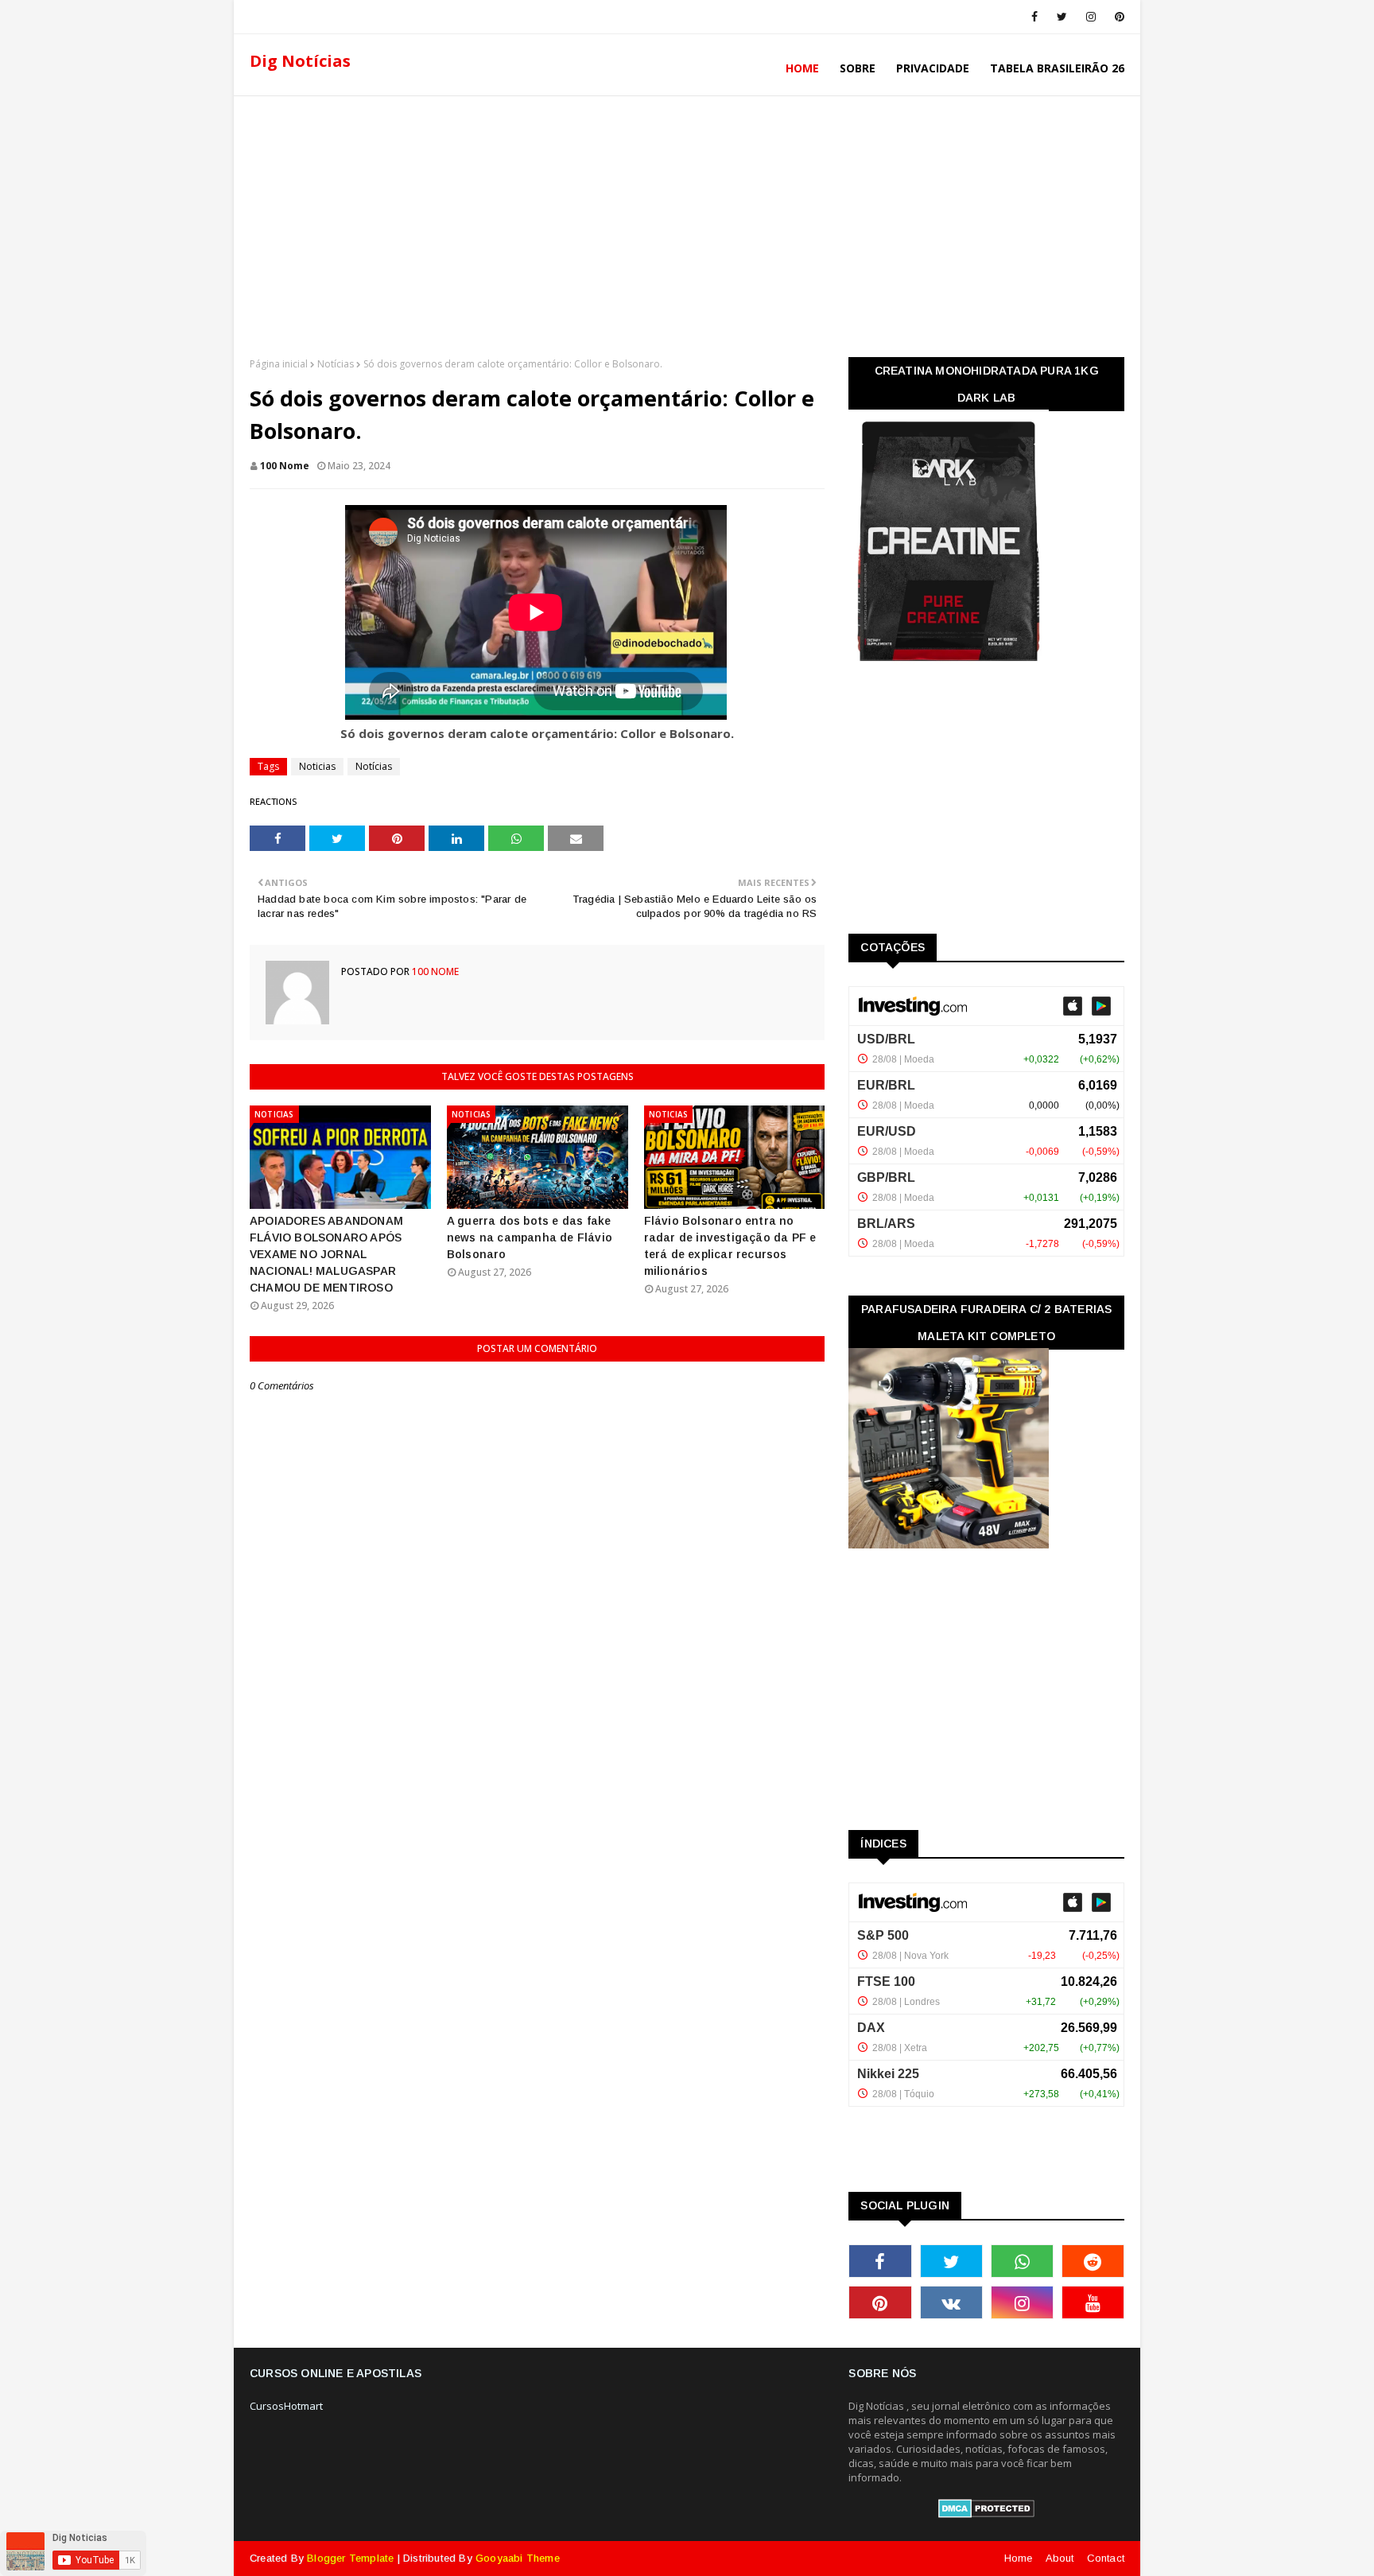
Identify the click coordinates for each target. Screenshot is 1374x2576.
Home (1019, 2558)
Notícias (336, 364)
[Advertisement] (687, 222)
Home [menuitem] (802, 68)
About (1060, 2558)
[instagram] (1091, 17)
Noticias (317, 766)
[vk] (951, 2302)
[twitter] (1062, 17)
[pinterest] (1117, 17)
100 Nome (285, 466)
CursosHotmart (286, 2406)
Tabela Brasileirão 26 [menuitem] (1057, 68)
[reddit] (1093, 2261)
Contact (1106, 2558)
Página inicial (279, 364)
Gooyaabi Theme (518, 2558)
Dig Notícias (300, 61)
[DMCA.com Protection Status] (986, 2514)
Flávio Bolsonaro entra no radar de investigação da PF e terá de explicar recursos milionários (730, 1246)
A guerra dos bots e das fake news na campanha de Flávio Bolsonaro (530, 1237)
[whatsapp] (1022, 2261)
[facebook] (1034, 17)
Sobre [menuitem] (858, 68)
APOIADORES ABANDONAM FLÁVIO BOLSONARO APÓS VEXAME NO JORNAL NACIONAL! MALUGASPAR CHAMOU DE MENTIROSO (326, 1254)
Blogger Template (350, 2558)
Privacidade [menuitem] (933, 68)
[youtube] (1093, 2302)
